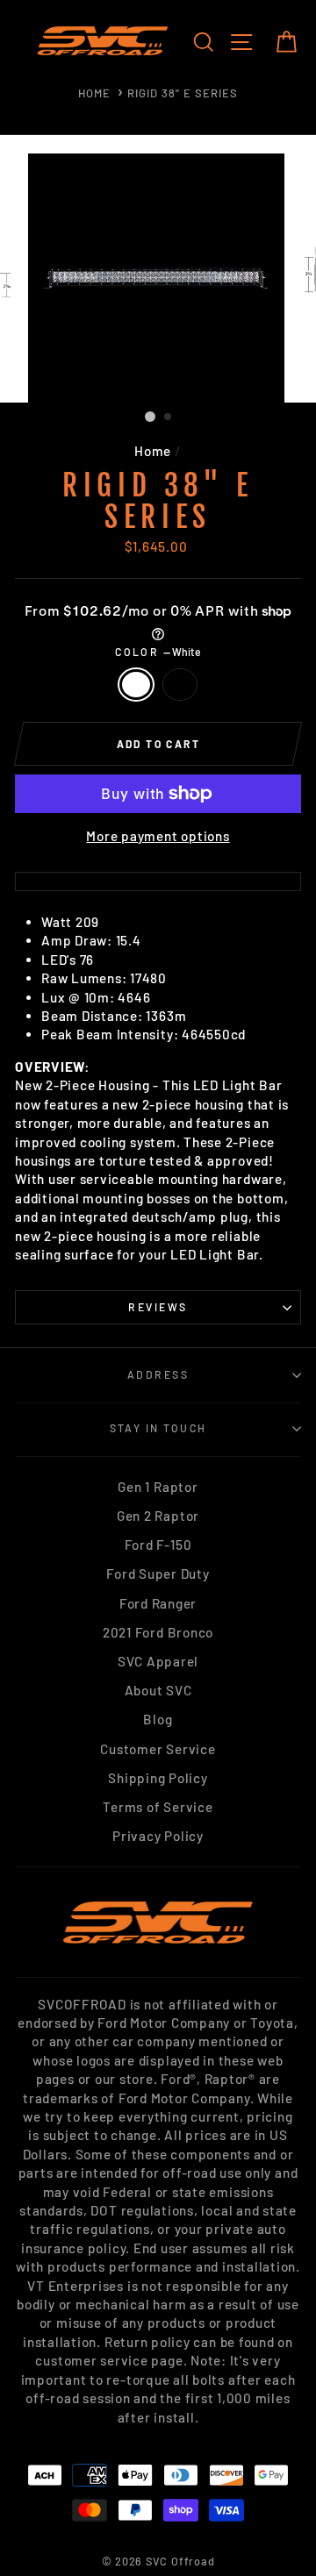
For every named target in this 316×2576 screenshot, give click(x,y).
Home (94, 93)
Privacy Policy (158, 1836)
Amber (180, 685)
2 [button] (169, 417)
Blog (158, 1719)
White (136, 685)
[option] (158, 278)
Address (158, 1374)
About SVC (158, 1690)
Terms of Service (158, 1807)
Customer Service (158, 1749)
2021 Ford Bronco (158, 1632)
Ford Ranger (158, 1603)
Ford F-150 (158, 1545)
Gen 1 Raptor (158, 1487)
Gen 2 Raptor (158, 1516)
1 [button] (150, 417)
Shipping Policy (158, 1778)
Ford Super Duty (158, 1573)
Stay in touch (158, 1428)
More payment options (158, 836)
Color (158, 652)
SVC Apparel (158, 1661)
